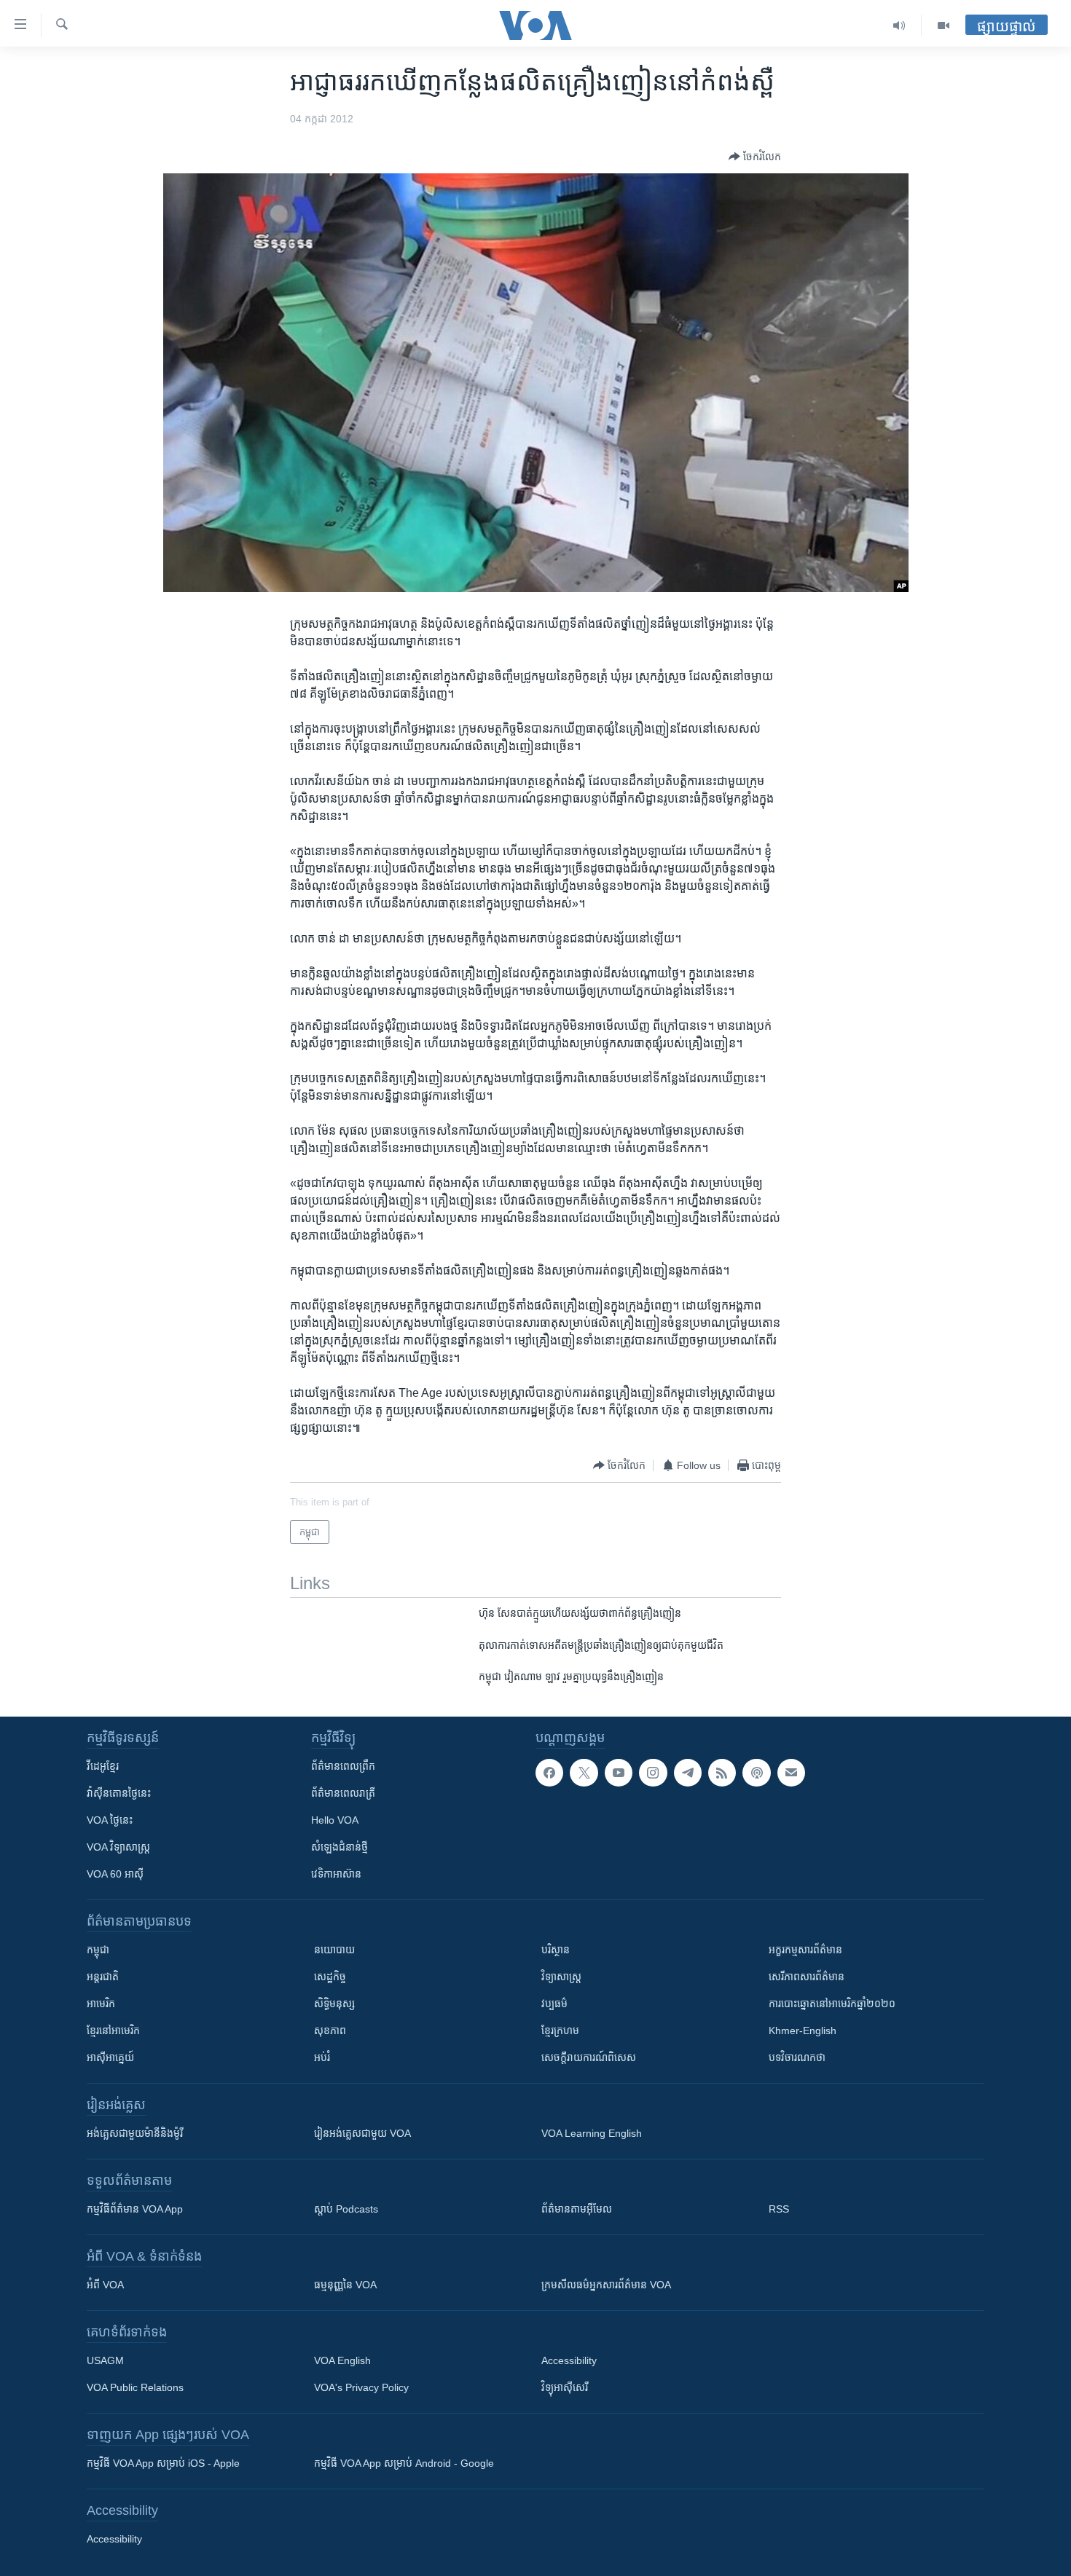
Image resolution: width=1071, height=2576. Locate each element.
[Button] (755, 157)
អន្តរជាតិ (103, 1977)
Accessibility (569, 2360)
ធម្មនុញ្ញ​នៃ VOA (345, 2285)
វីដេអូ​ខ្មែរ (103, 1766)
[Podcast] (756, 1773)
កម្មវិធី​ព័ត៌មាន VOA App (135, 2209)
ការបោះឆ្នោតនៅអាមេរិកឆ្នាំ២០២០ (832, 2004)
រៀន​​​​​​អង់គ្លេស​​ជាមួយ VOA (362, 2133)
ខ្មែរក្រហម (560, 2031)
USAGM (105, 2360)
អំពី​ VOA (105, 2285)
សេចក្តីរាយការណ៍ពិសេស (589, 2057)
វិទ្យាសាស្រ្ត (561, 1977)
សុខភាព (330, 2031)
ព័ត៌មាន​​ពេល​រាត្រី (343, 1793)
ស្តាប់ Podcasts (346, 2209)
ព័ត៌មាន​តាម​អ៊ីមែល (577, 2209)
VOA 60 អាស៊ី (115, 1874)
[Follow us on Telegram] (688, 1773)
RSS (779, 2209)
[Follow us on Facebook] (549, 1773)
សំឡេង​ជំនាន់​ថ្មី (340, 1847)
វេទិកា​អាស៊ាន (336, 1874)
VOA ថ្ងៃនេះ (110, 1820)
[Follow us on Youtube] (619, 1773)
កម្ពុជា (98, 1950)
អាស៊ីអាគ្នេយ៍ (110, 2057)
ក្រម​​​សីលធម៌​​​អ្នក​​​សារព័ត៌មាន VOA (606, 2285)
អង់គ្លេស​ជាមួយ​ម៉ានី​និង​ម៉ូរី (135, 2133)
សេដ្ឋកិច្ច (330, 1977)
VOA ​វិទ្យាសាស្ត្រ (118, 1847)
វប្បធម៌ (554, 2004)
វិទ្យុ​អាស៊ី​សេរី (565, 2387)
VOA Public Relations (135, 2387)
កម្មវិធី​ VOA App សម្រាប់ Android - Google (404, 2463)
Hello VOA (335, 1820)
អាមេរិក (101, 2004)
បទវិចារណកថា (797, 2057)
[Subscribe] (791, 1773)
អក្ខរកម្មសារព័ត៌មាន (805, 1950)
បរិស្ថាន (556, 1950)
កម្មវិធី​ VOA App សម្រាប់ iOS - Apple (163, 2463)
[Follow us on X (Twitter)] (584, 1773)
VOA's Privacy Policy (361, 2387)
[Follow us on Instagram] (653, 1773)
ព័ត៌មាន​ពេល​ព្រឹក (343, 1766)
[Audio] (899, 25)
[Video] (943, 25)
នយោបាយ (334, 1950)
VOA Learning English (592, 2133)
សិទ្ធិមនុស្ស (334, 2004)
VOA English (342, 2360)
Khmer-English (803, 2031)
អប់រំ (322, 2057)
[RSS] (722, 1773)
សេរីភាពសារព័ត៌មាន (807, 1977)
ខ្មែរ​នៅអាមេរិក (113, 2031)
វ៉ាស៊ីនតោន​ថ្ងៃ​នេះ (119, 1793)
